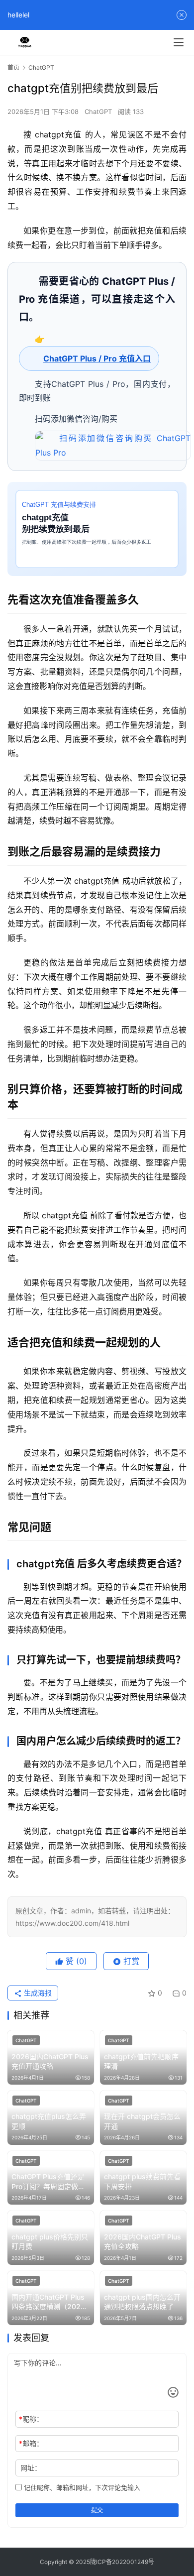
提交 (97, 2510)
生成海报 (37, 1993)
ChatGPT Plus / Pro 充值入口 (97, 358)
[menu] (179, 42)
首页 (13, 67)
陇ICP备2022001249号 (122, 2562)
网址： (31, 2468)
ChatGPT (98, 112)
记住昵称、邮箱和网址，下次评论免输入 (81, 2487)
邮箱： (31, 2443)
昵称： (31, 2419)
